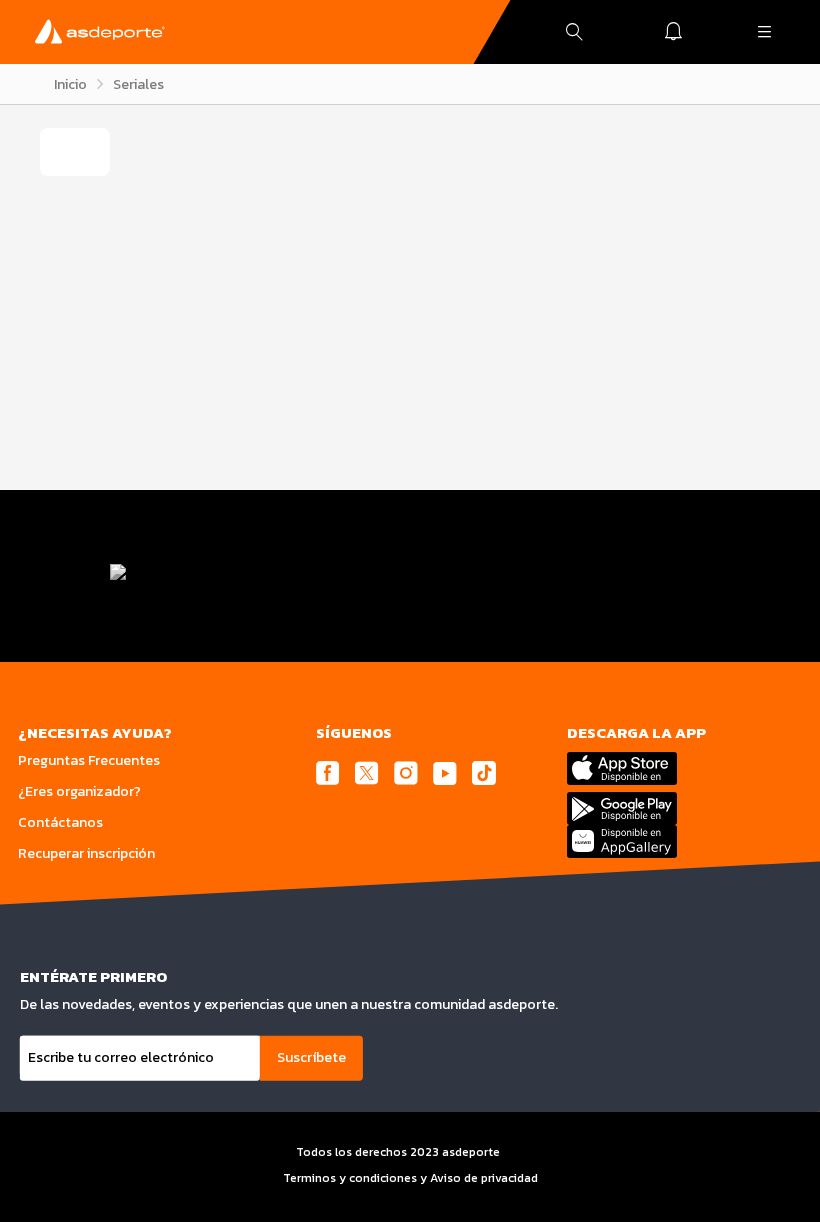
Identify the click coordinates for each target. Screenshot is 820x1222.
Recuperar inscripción (86, 853)
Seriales (138, 84)
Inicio (70, 84)
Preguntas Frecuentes (89, 760)
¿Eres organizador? (79, 791)
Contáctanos (60, 822)
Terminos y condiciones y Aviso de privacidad (410, 1178)
